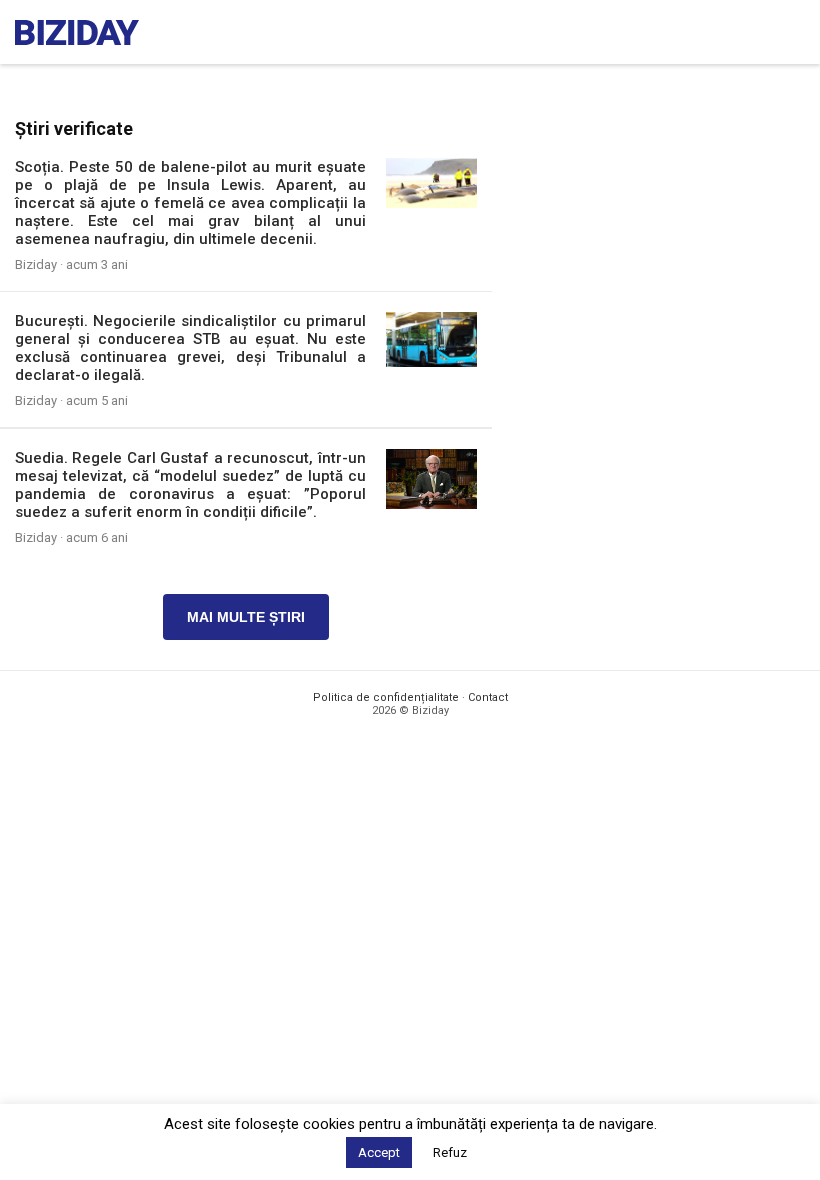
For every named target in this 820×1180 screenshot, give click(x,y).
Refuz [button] (450, 1152)
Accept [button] (379, 1152)
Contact (488, 697)
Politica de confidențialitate (386, 697)
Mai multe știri (246, 617)
